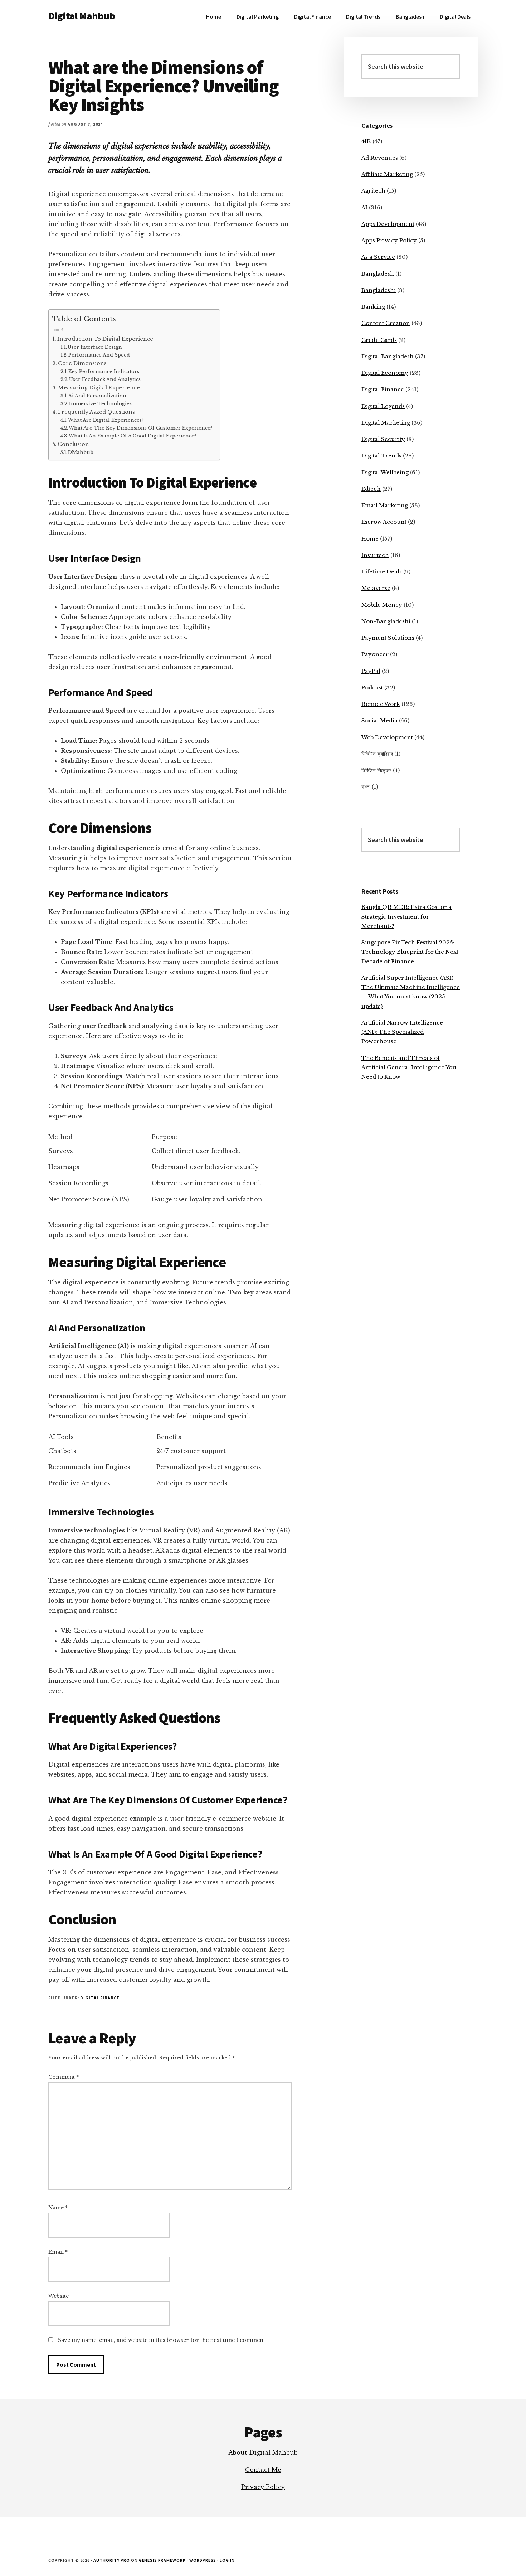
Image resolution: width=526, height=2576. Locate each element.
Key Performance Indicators (104, 371)
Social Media (379, 720)
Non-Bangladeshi (386, 621)
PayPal (371, 671)
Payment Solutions (388, 638)
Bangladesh (378, 274)
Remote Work (381, 704)
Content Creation (386, 323)
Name (58, 2208)
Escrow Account (384, 522)
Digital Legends (383, 406)
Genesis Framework (162, 2560)
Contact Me (263, 2470)
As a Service (378, 257)
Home (370, 539)
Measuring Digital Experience (99, 388)
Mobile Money (382, 605)
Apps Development (388, 224)
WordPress (203, 2560)
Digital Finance (100, 1998)
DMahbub (81, 452)
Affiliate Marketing (387, 174)
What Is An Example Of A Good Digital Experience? (133, 436)
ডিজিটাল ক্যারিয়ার (377, 754)
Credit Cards (379, 340)
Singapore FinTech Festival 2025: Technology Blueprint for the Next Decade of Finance (410, 952)
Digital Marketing (386, 423)
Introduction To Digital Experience (105, 339)
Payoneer (375, 654)
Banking (373, 307)
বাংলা (366, 787)
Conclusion (73, 444)
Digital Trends (381, 456)
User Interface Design (95, 347)
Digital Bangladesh (388, 356)
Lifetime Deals (382, 572)
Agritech (373, 191)
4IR (366, 141)
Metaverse (376, 588)
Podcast (372, 687)
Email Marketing (385, 505)
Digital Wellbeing (385, 472)
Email (58, 2252)
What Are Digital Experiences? (106, 420)
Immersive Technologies (100, 404)
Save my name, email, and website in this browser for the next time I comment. (162, 2340)
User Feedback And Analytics (105, 379)
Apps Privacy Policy (389, 240)
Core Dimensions (82, 363)
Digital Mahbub (82, 16)
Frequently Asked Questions (96, 412)
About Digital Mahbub (263, 2452)
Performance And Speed (99, 355)
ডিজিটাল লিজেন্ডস (376, 770)
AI (364, 207)
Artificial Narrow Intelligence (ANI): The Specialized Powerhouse (402, 1032)
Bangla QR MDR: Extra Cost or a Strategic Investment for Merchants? (406, 916)
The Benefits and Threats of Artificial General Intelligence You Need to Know (409, 1067)
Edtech (371, 489)
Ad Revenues (380, 158)
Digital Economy (385, 373)
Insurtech (375, 555)
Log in (227, 2560)
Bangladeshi (379, 290)
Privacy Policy (263, 2487)
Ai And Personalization (97, 396)
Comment (64, 2077)
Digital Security (383, 439)
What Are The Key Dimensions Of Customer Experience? (141, 428)
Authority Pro (111, 2560)
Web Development (387, 737)
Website (59, 2296)
